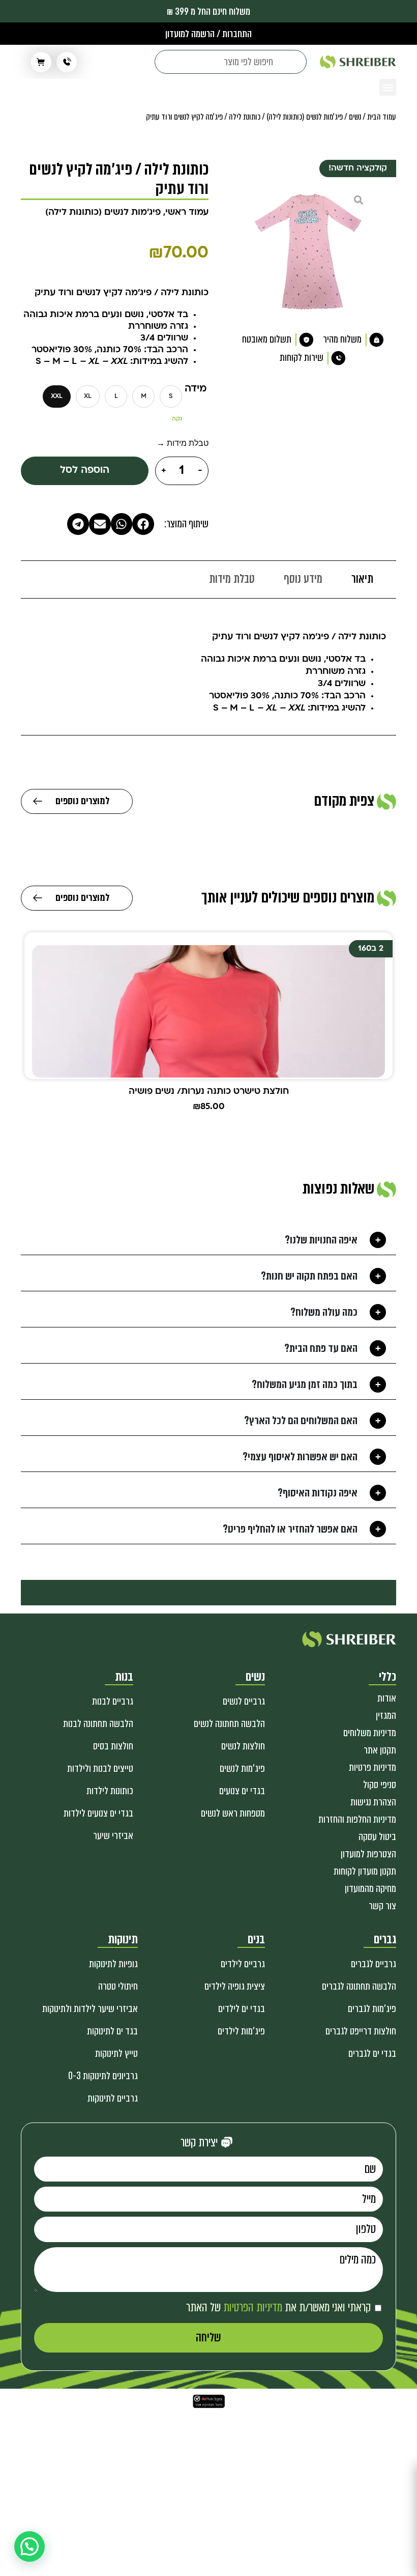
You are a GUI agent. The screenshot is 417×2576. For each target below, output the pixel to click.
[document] (208, 1288)
